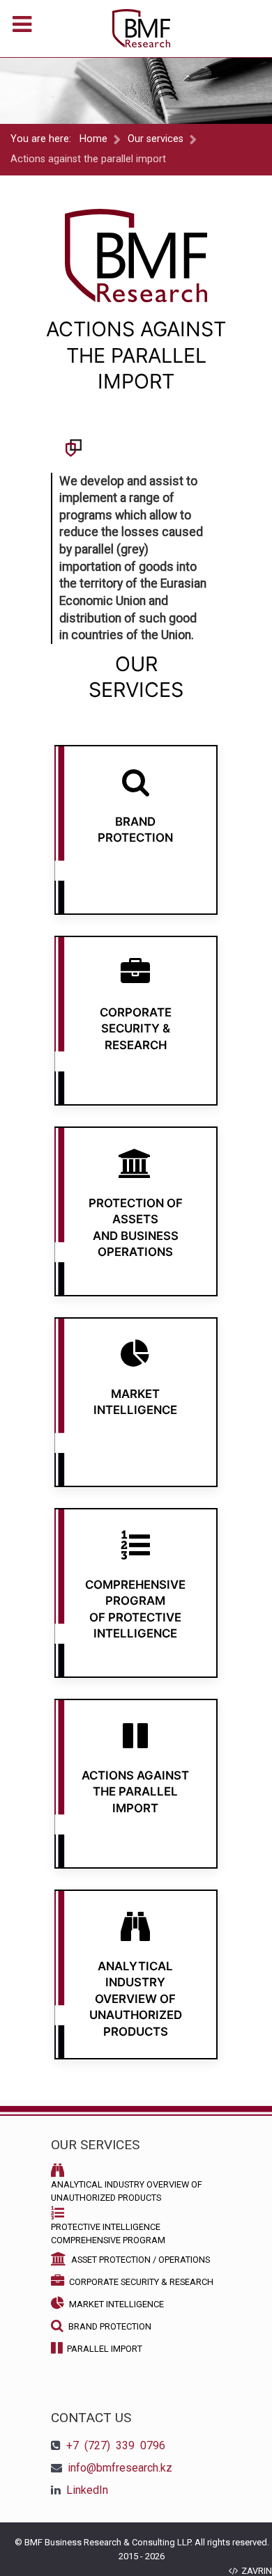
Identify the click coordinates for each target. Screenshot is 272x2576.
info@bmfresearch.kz (120, 2468)
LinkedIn (87, 2490)
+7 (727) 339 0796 (116, 2445)
